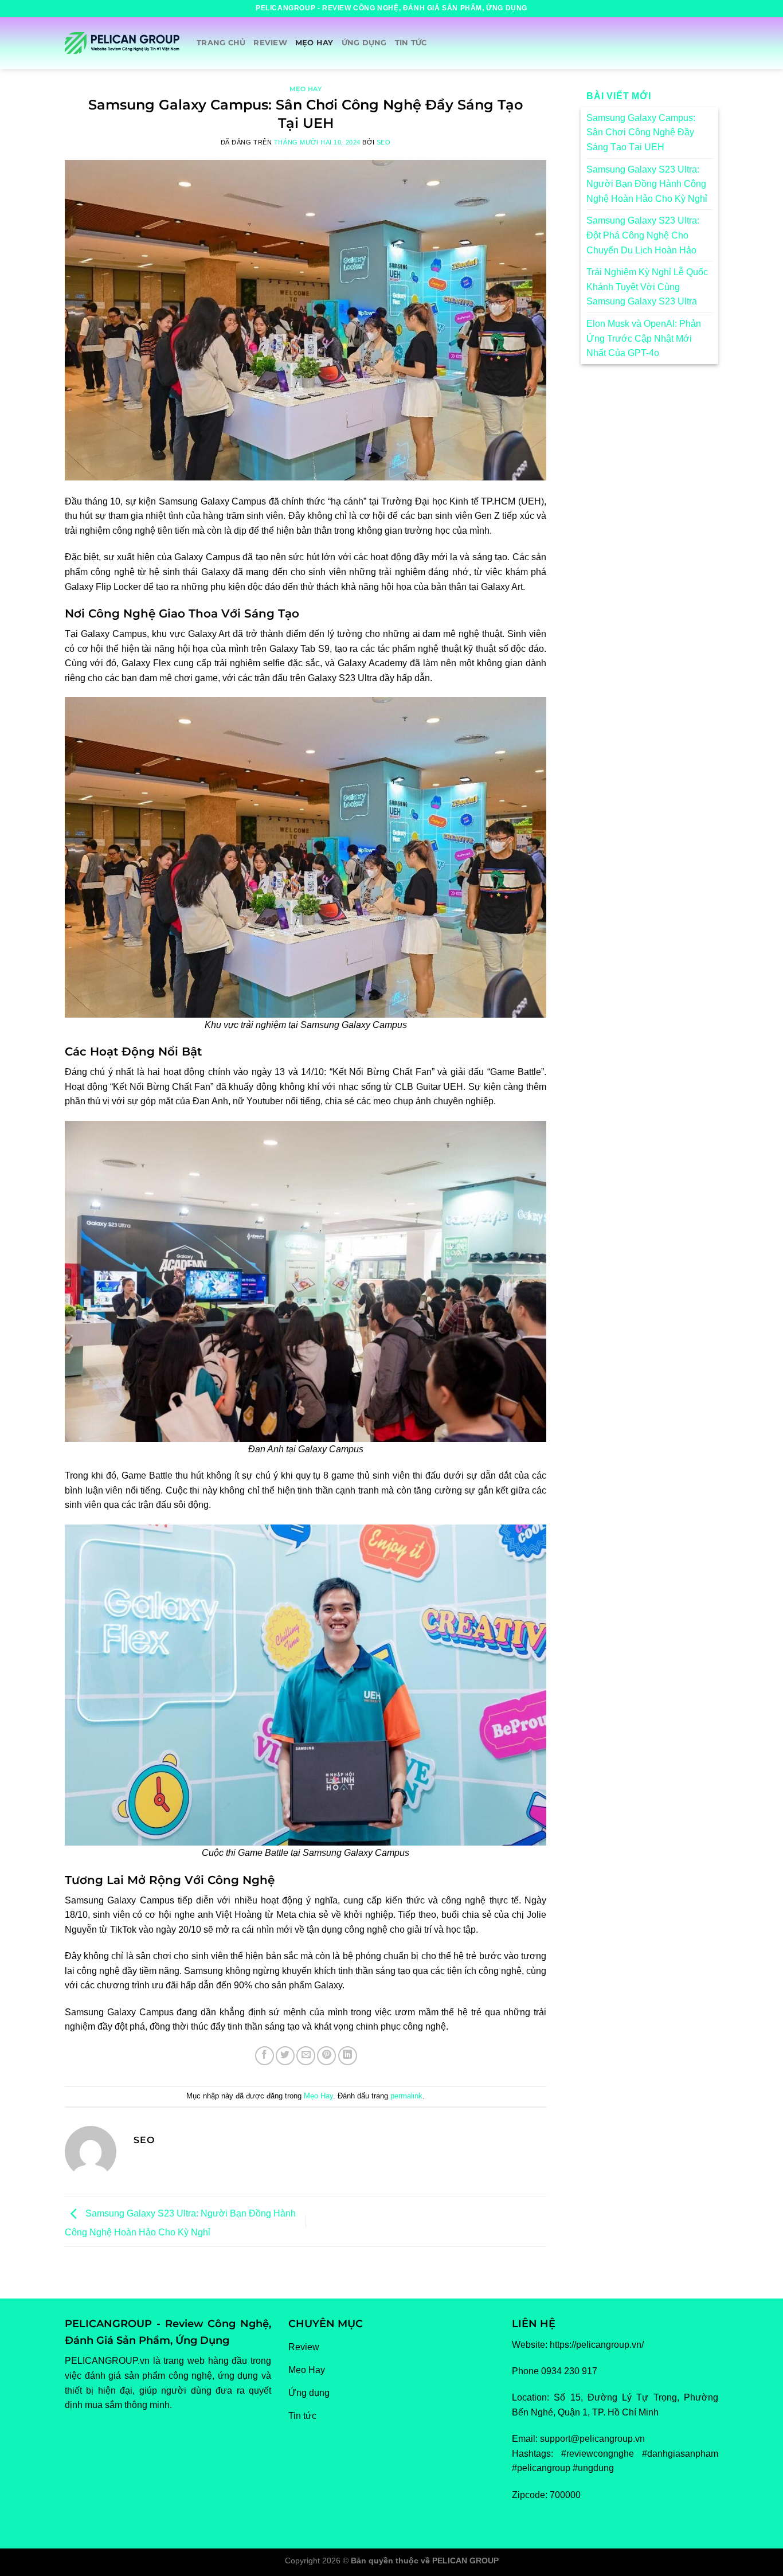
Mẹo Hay (314, 43)
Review (270, 43)
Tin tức (411, 43)
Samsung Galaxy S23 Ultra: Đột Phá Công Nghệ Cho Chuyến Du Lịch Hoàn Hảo (643, 235)
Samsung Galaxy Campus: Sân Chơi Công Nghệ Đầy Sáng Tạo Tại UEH (641, 132)
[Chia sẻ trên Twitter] (285, 2056)
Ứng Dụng (364, 43)
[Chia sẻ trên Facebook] (265, 2056)
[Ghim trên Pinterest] (326, 2056)
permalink (406, 2096)
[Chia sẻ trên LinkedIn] (348, 2056)
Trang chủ (221, 43)
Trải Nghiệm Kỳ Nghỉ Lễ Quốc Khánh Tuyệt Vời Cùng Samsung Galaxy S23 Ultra (647, 287)
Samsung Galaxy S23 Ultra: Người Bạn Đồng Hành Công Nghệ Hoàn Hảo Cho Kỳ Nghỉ (647, 184)
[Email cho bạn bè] (306, 2056)
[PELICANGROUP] (122, 43)
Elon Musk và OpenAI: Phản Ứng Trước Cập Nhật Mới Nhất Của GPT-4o (644, 338)
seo (384, 142)
